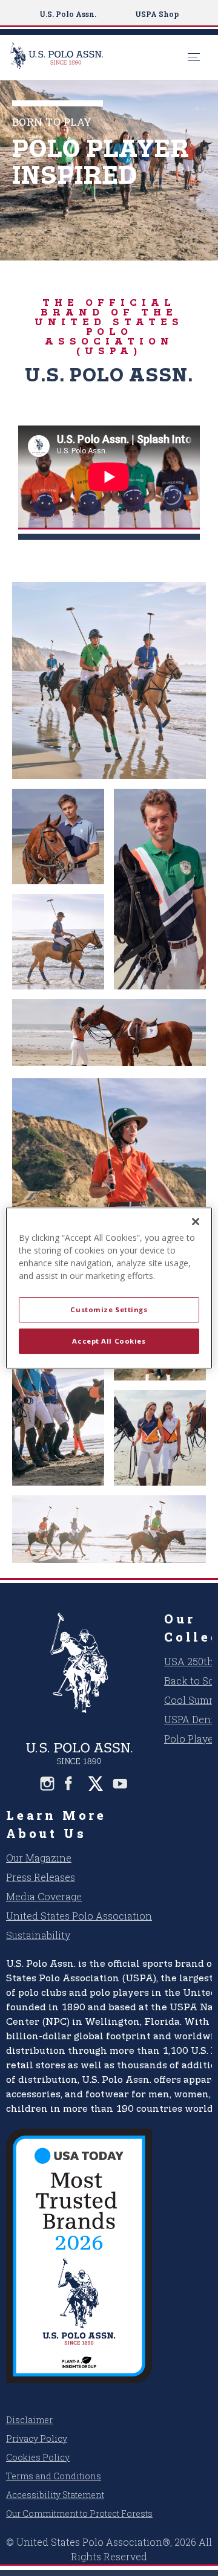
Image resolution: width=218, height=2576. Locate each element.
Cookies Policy (38, 2457)
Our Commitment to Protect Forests (79, 2513)
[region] (109, 1288)
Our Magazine (39, 1858)
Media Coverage (44, 1896)
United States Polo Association (79, 1916)
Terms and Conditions (54, 2476)
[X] (96, 1784)
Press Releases (41, 1877)
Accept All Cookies (109, 1341)
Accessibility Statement (55, 2495)
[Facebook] (71, 1784)
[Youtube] (120, 1784)
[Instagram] (47, 1784)
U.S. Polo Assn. (68, 14)
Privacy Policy (37, 2438)
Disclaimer (29, 2420)
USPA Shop (157, 14)
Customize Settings (109, 1309)
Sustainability (38, 1935)
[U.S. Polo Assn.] (96, 57)
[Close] (196, 1222)
